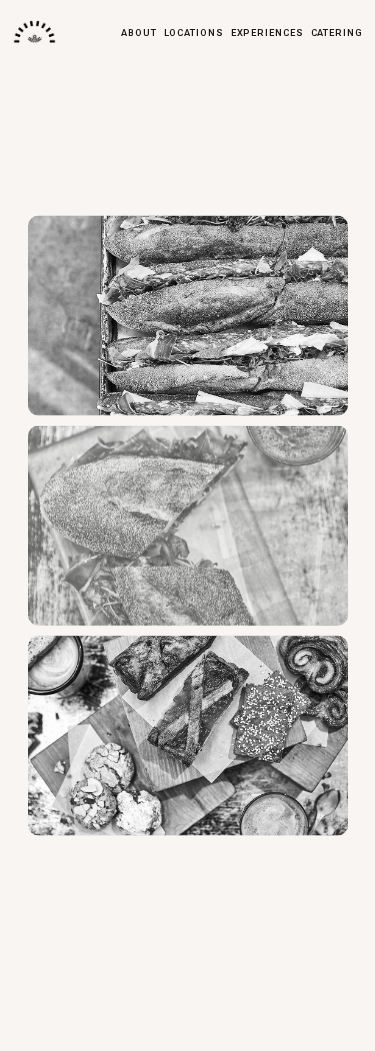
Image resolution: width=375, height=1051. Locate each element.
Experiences (267, 32)
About (139, 32)
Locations (194, 32)
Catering (337, 32)
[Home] (34, 32)
